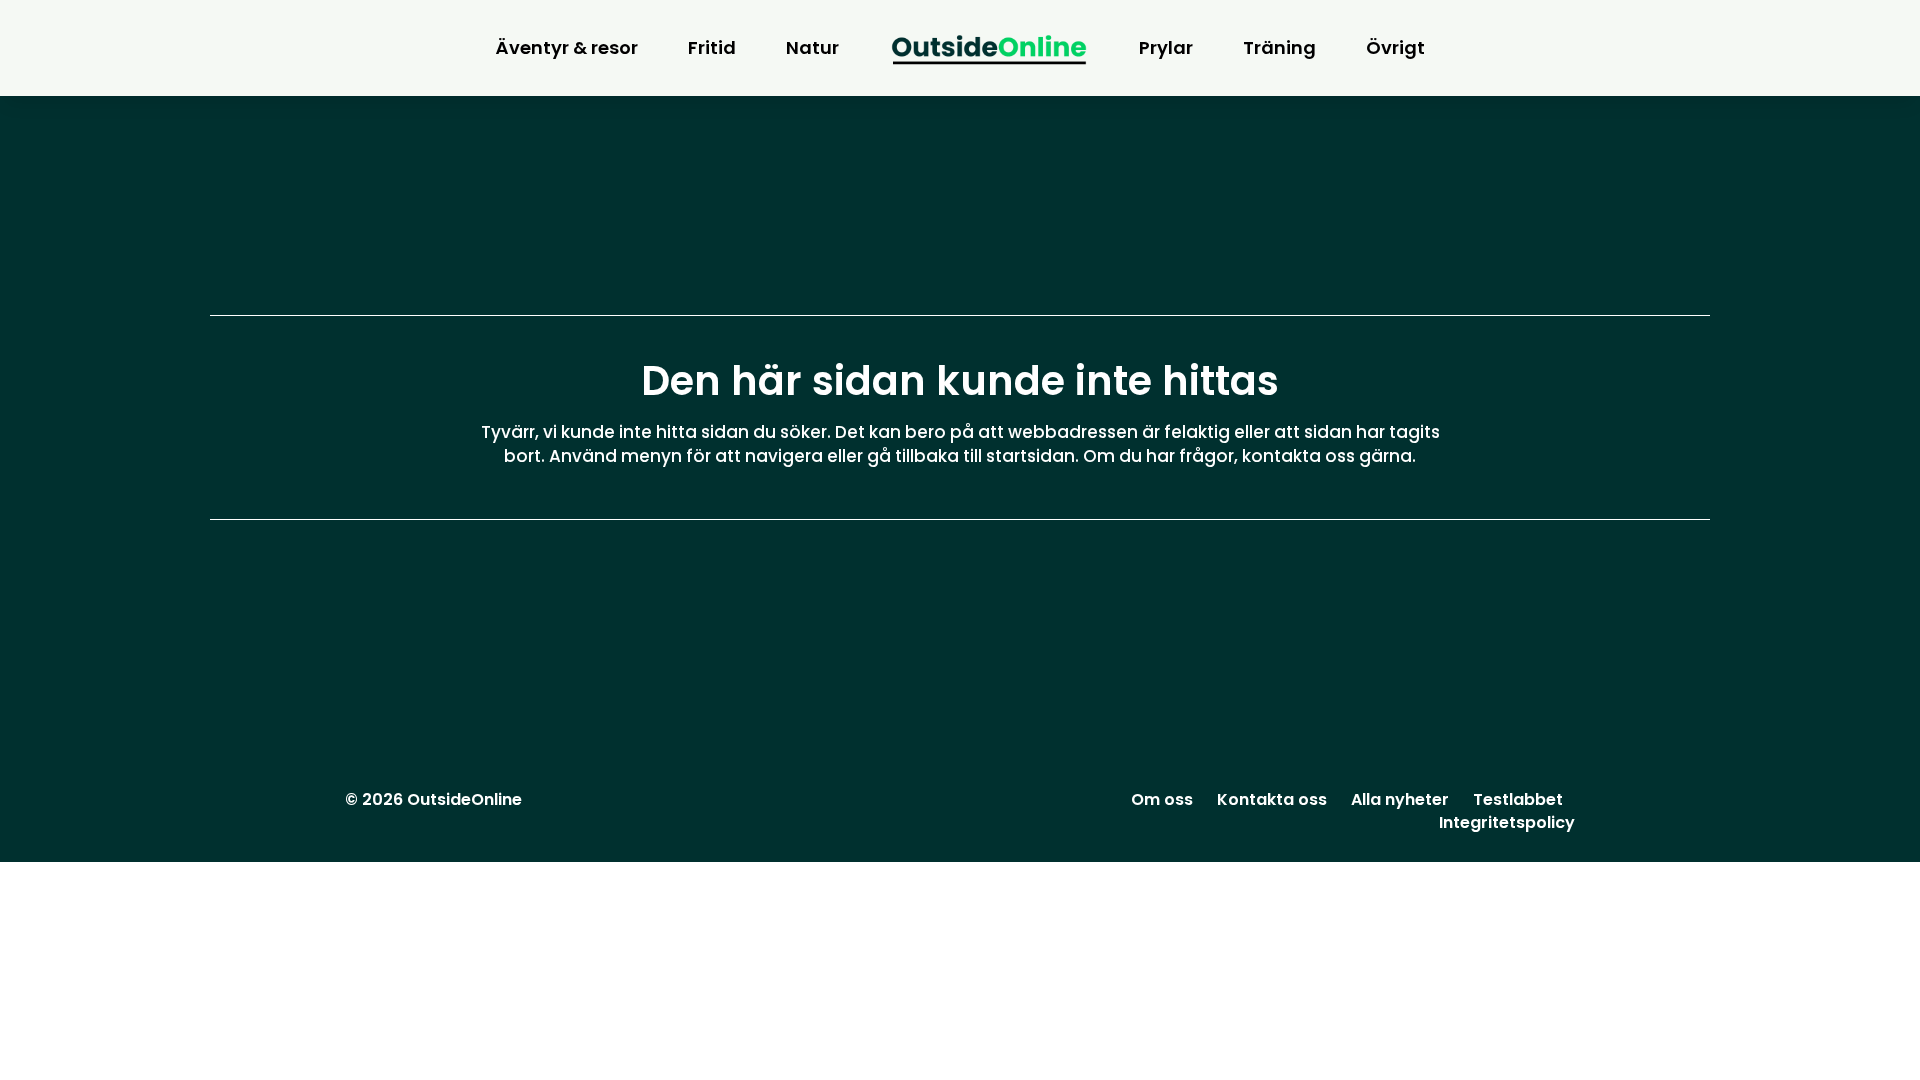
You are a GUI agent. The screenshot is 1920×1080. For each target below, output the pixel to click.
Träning (1279, 47)
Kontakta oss (1272, 799)
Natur (812, 47)
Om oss (1162, 799)
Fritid (712, 47)
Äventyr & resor (566, 47)
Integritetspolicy (1507, 822)
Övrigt (1395, 47)
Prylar (1166, 47)
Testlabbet (1518, 799)
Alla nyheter (1400, 799)
